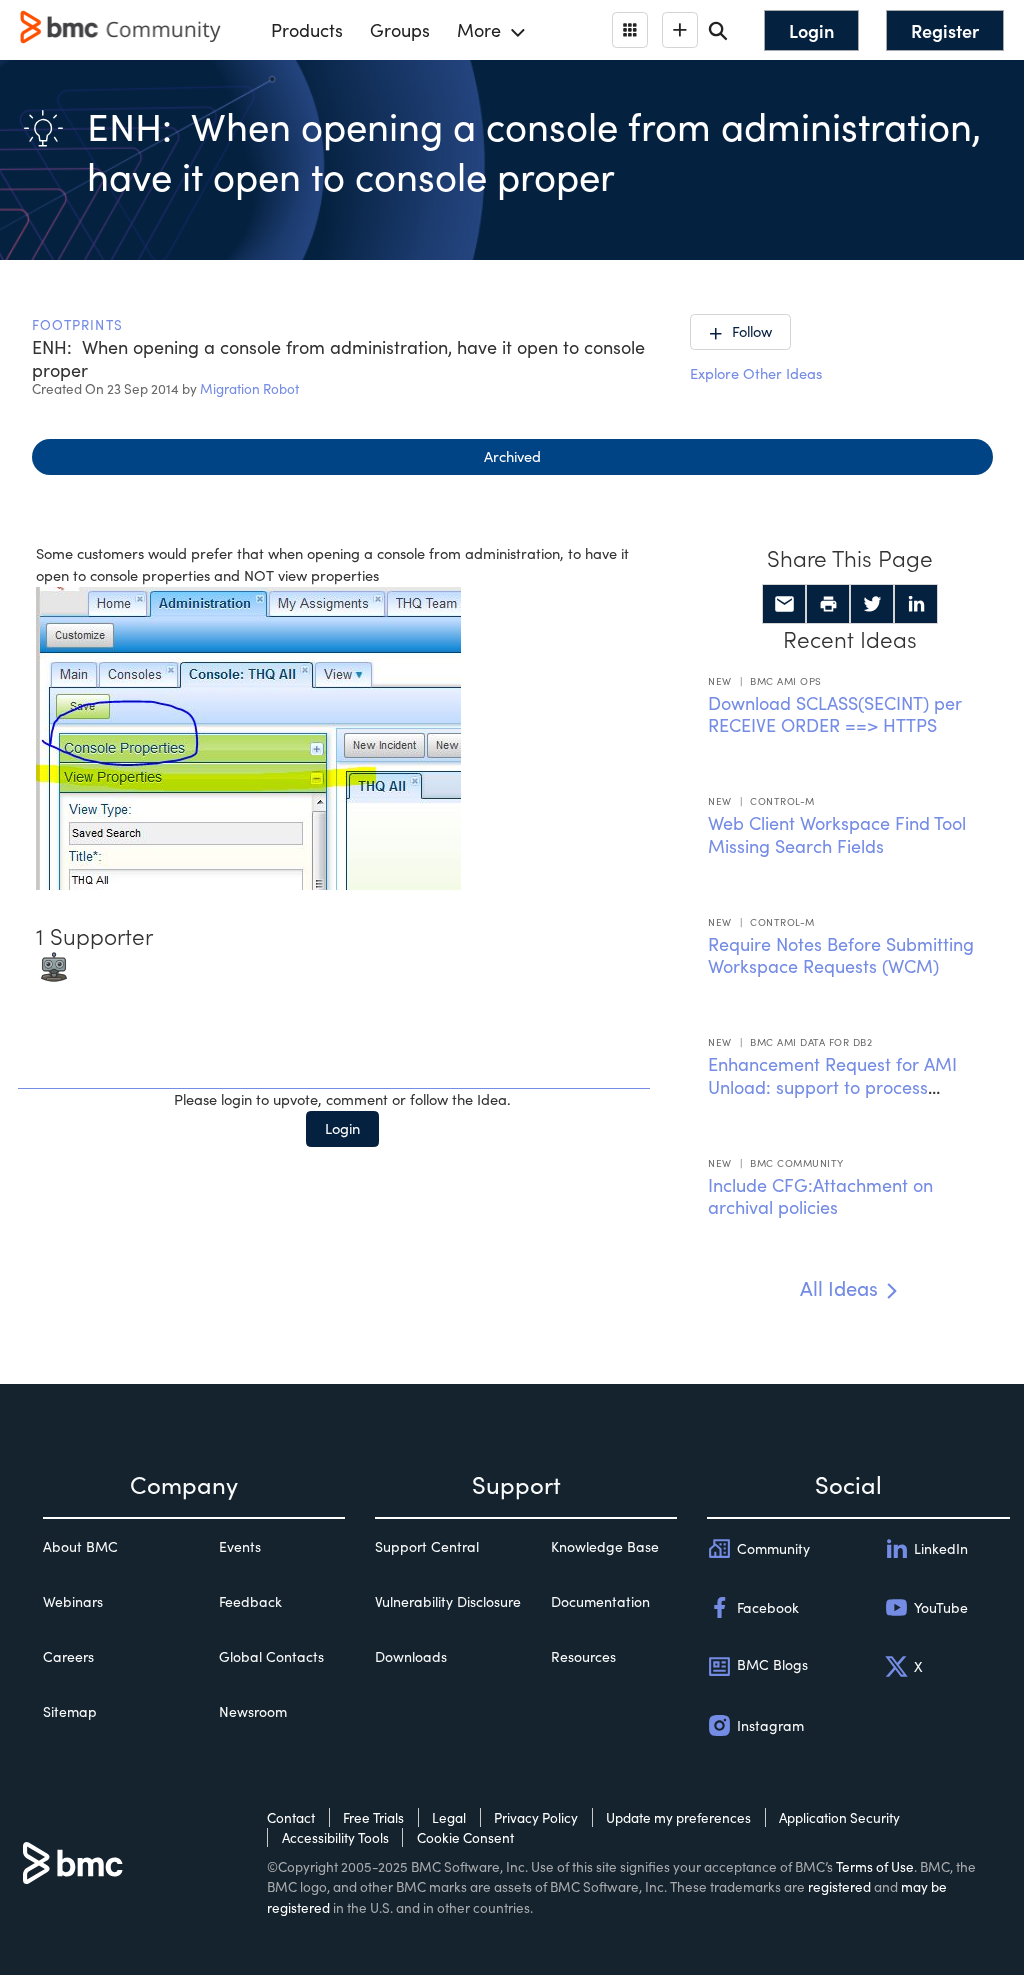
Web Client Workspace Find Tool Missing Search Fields (837, 834)
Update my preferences (678, 1817)
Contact (291, 1817)
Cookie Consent (465, 1837)
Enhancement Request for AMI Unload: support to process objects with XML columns (832, 1086)
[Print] (828, 604)
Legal (449, 1817)
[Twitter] (872, 604)
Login (342, 1128)
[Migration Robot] (54, 965)
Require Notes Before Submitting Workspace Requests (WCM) (841, 955)
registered (839, 1886)
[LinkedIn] (916, 604)
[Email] (784, 604)
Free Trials (373, 1817)
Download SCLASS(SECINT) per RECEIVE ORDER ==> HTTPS (835, 714)
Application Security (839, 1817)
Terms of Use (875, 1866)
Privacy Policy (536, 1817)
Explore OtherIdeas (756, 373)
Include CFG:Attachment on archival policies (820, 1196)
